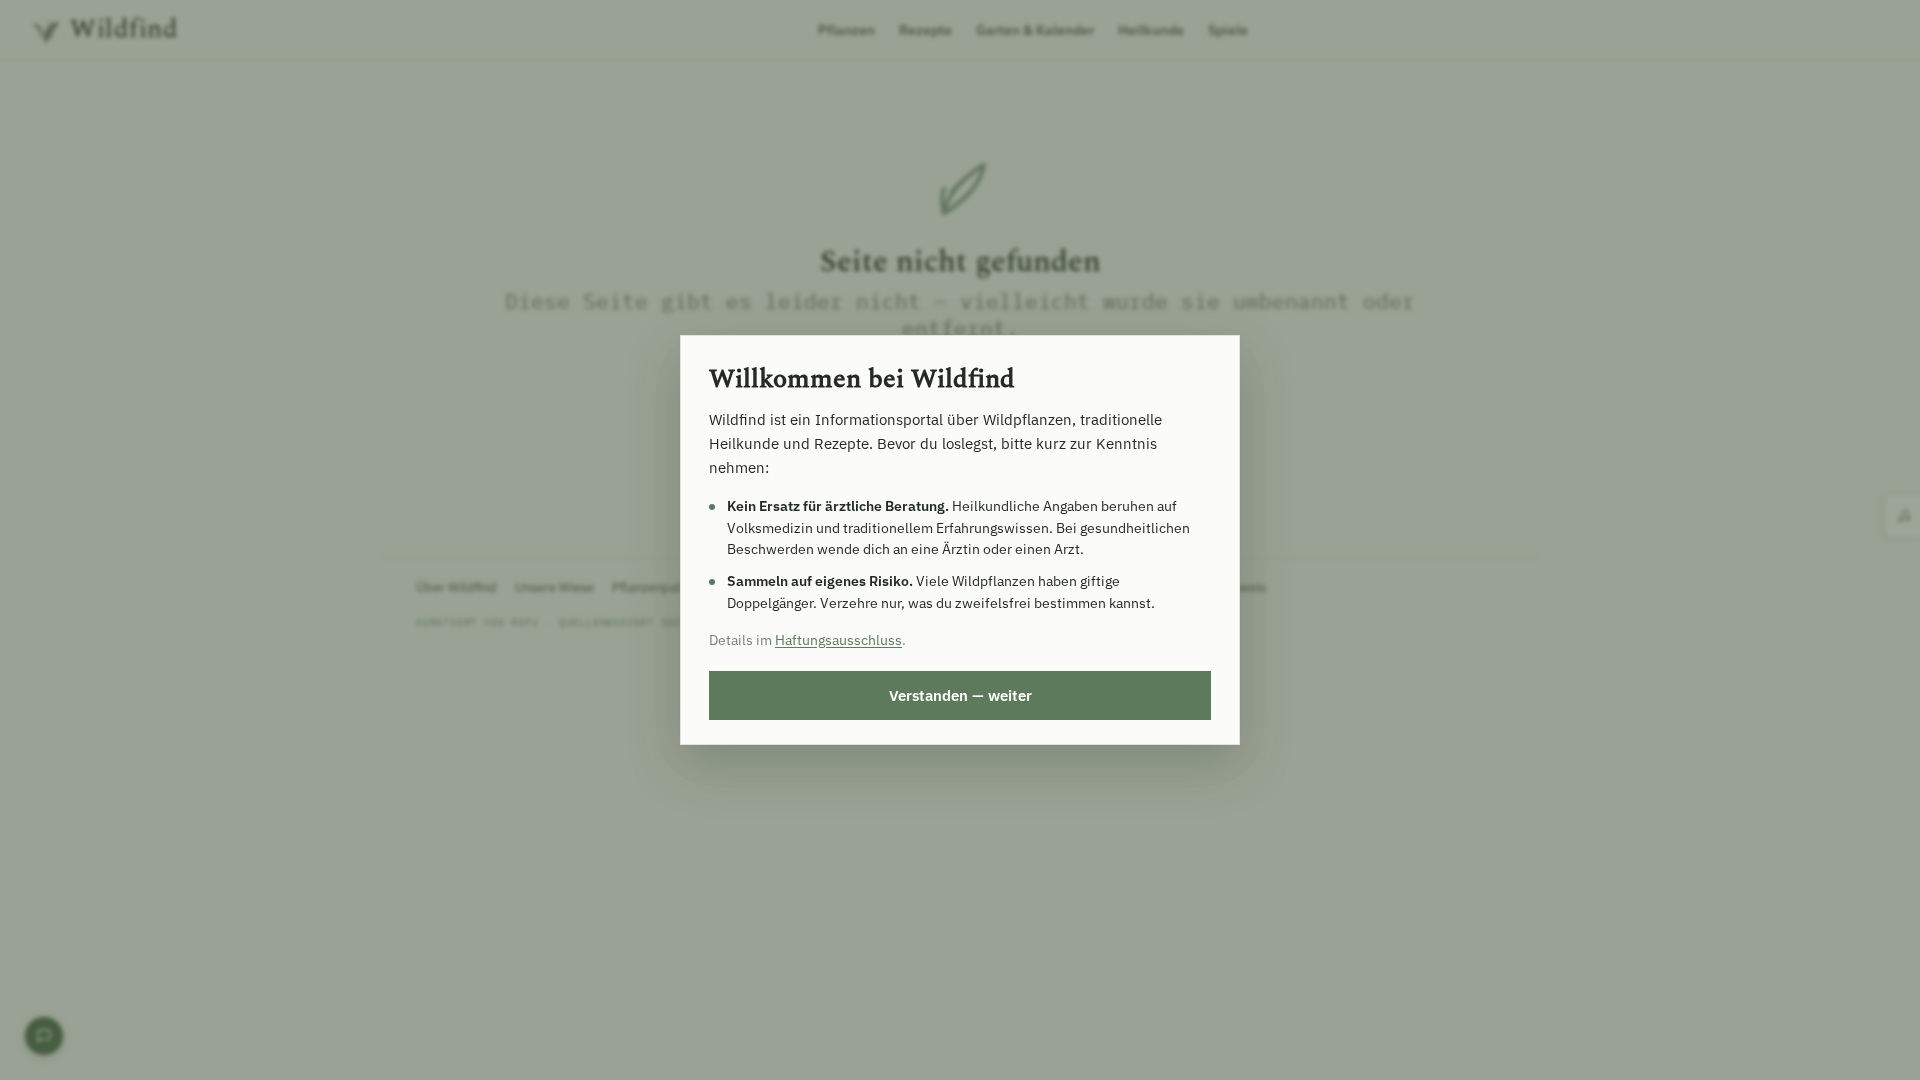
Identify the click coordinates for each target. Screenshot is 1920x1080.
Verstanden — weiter (960, 695)
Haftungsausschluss (838, 640)
